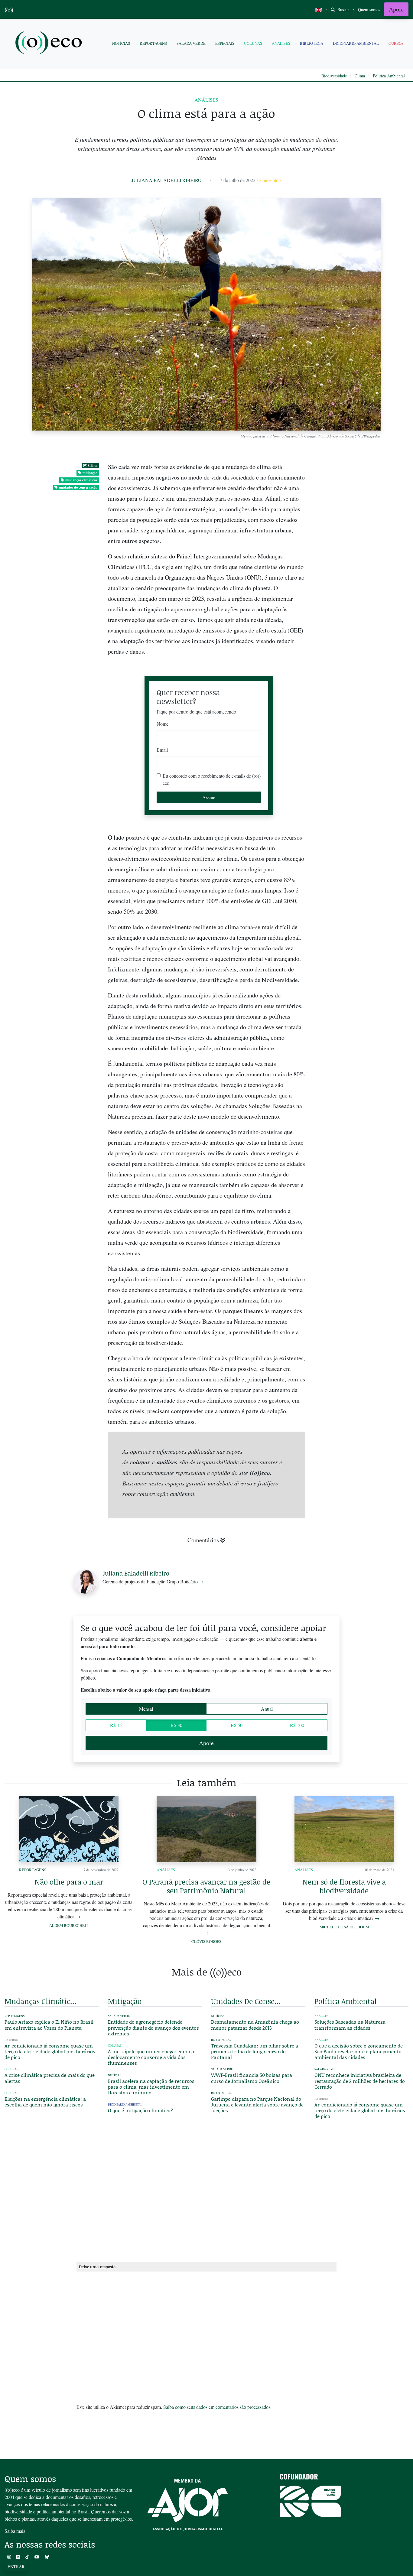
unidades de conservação (78, 487)
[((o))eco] (50, 43)
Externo (11, 2040)
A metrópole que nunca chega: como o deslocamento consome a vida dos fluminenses (151, 2057)
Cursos (396, 43)
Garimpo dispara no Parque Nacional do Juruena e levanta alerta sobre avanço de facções (257, 2104)
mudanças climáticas (81, 480)
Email (162, 750)
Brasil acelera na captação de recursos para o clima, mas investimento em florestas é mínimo (151, 2087)
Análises (281, 43)
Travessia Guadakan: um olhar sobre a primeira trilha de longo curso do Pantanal (255, 2051)
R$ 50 (237, 1725)
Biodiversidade (334, 76)
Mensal (146, 1709)
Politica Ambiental (389, 76)
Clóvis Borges (206, 1941)
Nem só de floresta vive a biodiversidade (344, 1886)
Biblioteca (312, 43)
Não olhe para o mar (69, 1882)
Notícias (121, 43)
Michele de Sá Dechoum (344, 1927)
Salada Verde (191, 43)
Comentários (203, 1540)
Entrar (16, 2566)
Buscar (343, 10)
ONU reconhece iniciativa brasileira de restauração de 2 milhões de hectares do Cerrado (360, 2081)
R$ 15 (116, 1725)
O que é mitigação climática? (140, 2110)
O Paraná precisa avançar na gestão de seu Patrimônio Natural (206, 1886)
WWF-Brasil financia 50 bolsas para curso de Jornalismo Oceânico (252, 2078)
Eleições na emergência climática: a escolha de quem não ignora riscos (45, 2102)
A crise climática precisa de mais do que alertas (50, 2078)
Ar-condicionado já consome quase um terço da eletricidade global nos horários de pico (50, 2051)
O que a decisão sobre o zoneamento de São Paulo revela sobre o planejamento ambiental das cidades (359, 2051)
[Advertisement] (362, 1158)
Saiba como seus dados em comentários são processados (217, 2407)
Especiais (225, 43)
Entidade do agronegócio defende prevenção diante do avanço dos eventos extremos (153, 2027)
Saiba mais (15, 2531)
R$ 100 (297, 1725)
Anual (267, 1709)
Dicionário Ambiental (356, 43)
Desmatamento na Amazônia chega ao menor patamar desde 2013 (255, 2025)
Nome (163, 724)
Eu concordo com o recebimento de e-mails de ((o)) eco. (212, 779)
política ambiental (346, 2001)
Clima (360, 76)
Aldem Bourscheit (69, 1925)
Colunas (253, 43)
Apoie (396, 9)
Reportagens (153, 43)
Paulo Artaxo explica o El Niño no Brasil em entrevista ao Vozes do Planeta (49, 2025)
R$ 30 (176, 1725)
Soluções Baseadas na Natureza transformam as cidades (350, 2025)
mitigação (90, 473)
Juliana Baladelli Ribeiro (167, 180)
